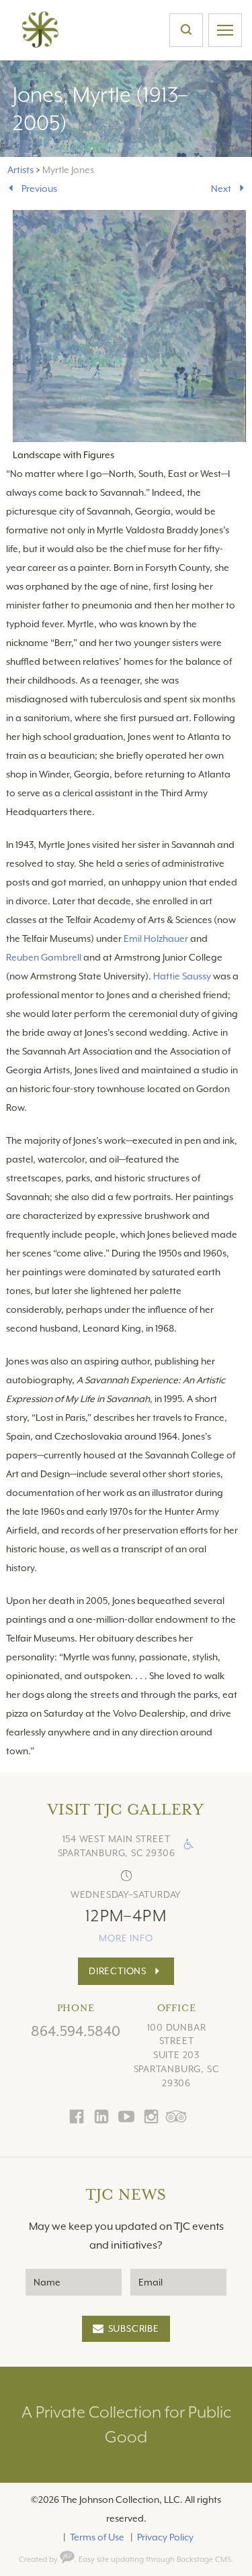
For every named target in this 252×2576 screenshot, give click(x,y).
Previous (39, 189)
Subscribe (134, 2328)
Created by (39, 2560)
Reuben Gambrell (44, 957)
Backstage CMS (204, 2560)
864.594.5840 (76, 2031)
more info (126, 1938)
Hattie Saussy (182, 976)
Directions (118, 1971)
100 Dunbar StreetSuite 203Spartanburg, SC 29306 (177, 2055)
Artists (20, 170)
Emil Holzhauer (156, 938)
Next (221, 189)
